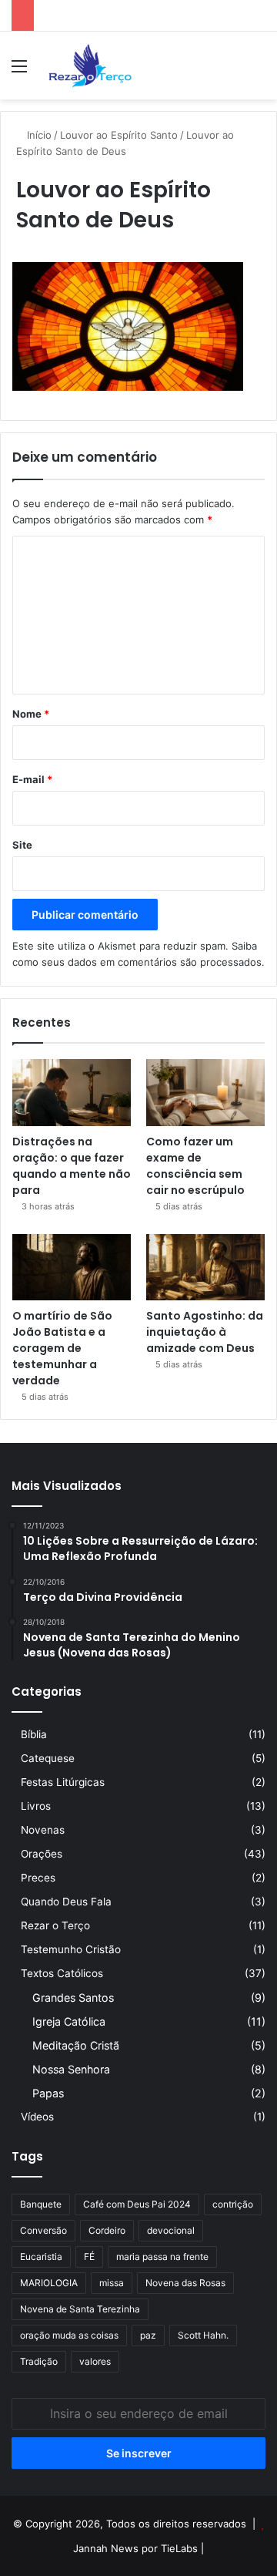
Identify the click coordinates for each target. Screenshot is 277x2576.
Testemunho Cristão (71, 1949)
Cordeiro (107, 2230)
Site (22, 845)
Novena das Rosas (185, 2283)
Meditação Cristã (76, 2045)
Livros (36, 1806)
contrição (233, 2204)
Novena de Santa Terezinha (80, 2309)
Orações (42, 1854)
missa (112, 2283)
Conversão (43, 2230)
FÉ (89, 2257)
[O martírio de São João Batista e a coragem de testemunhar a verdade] (72, 1268)
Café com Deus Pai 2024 (137, 2204)
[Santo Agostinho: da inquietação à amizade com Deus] (205, 1268)
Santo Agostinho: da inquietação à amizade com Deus (205, 1332)
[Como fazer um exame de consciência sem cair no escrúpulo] (205, 1093)
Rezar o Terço (55, 1925)
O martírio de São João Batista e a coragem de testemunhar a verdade (62, 1348)
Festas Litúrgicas (63, 1782)
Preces (38, 1878)
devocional (171, 2230)
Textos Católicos (62, 1973)
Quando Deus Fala (66, 1902)
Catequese (48, 1758)
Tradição (39, 2361)
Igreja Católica (69, 2021)
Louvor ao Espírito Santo (119, 135)
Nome (31, 714)
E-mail (32, 779)
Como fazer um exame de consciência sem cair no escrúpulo (195, 1166)
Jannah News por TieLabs (135, 2548)
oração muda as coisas (69, 2335)
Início (38, 135)
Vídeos (37, 2117)
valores (95, 2361)
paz (148, 2335)
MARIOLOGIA (49, 2283)
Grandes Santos (73, 1998)
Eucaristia (41, 2257)
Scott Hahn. (203, 2335)
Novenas (43, 1830)
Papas (48, 2093)
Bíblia (34, 1734)
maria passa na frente (162, 2257)
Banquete (41, 2204)
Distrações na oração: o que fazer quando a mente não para (72, 1166)
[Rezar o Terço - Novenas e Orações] (90, 66)
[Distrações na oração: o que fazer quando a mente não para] (72, 1093)
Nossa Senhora (71, 2069)
